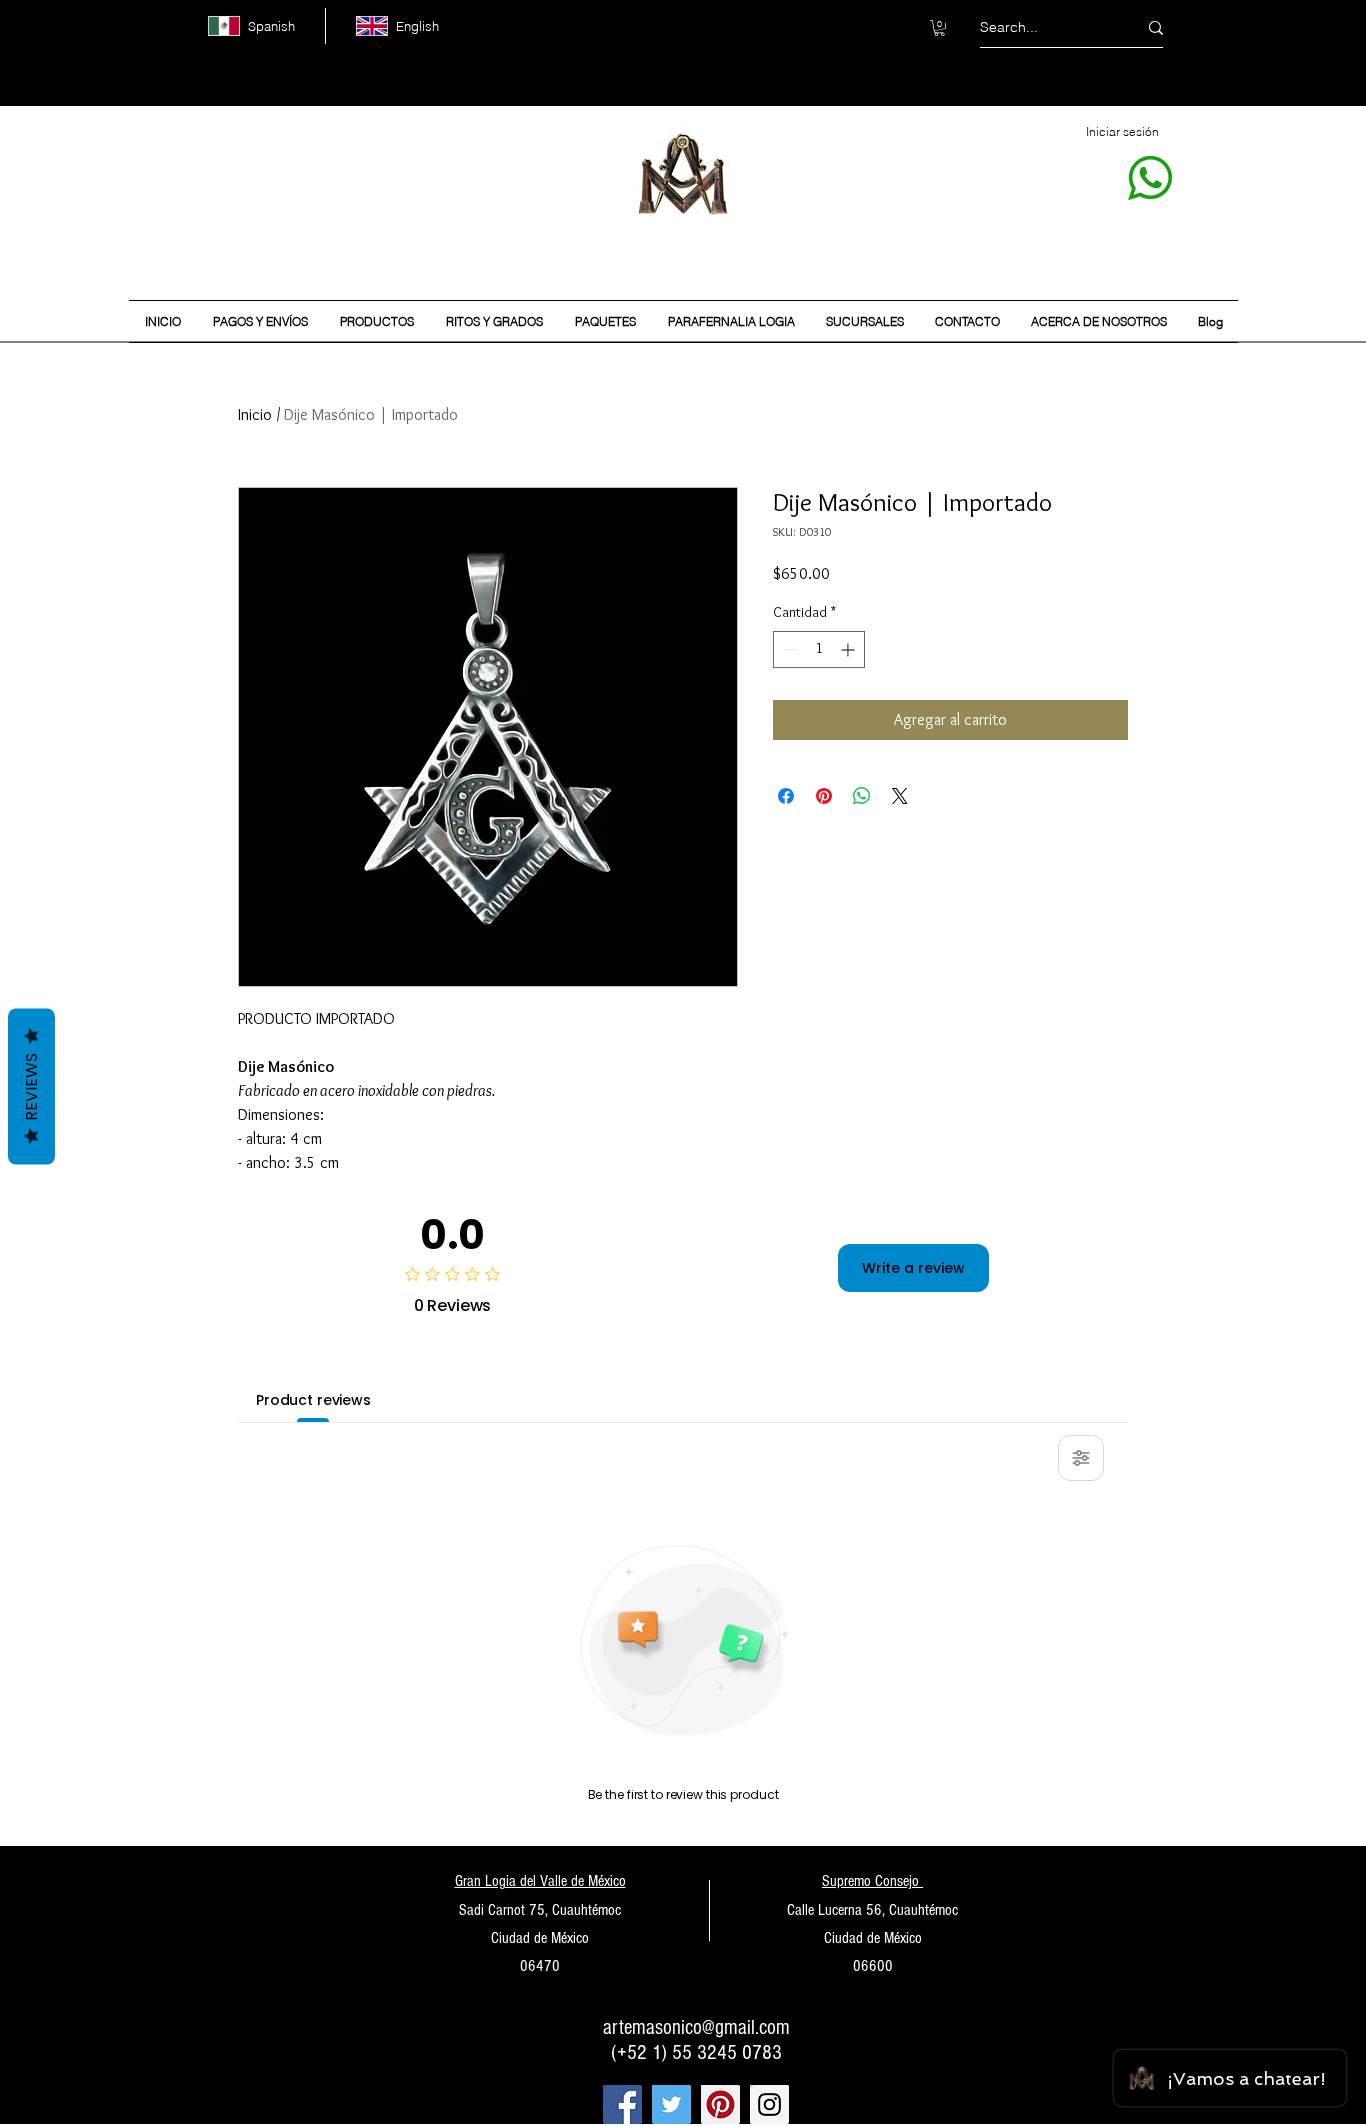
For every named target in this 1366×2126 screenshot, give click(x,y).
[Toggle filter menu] (1081, 1458)
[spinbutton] (819, 649)
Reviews (31, 1087)
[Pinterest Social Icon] (720, 2104)
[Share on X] (900, 796)
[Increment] (849, 649)
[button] (939, 28)
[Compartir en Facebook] (786, 796)
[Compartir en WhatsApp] (862, 796)
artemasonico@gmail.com (696, 2027)
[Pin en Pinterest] (824, 796)
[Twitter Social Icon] (671, 2104)
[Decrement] (788, 649)
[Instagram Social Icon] (769, 2104)
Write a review (913, 1268)
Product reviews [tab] (313, 1400)
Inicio (255, 414)
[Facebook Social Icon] (622, 2104)
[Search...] (1156, 27)
